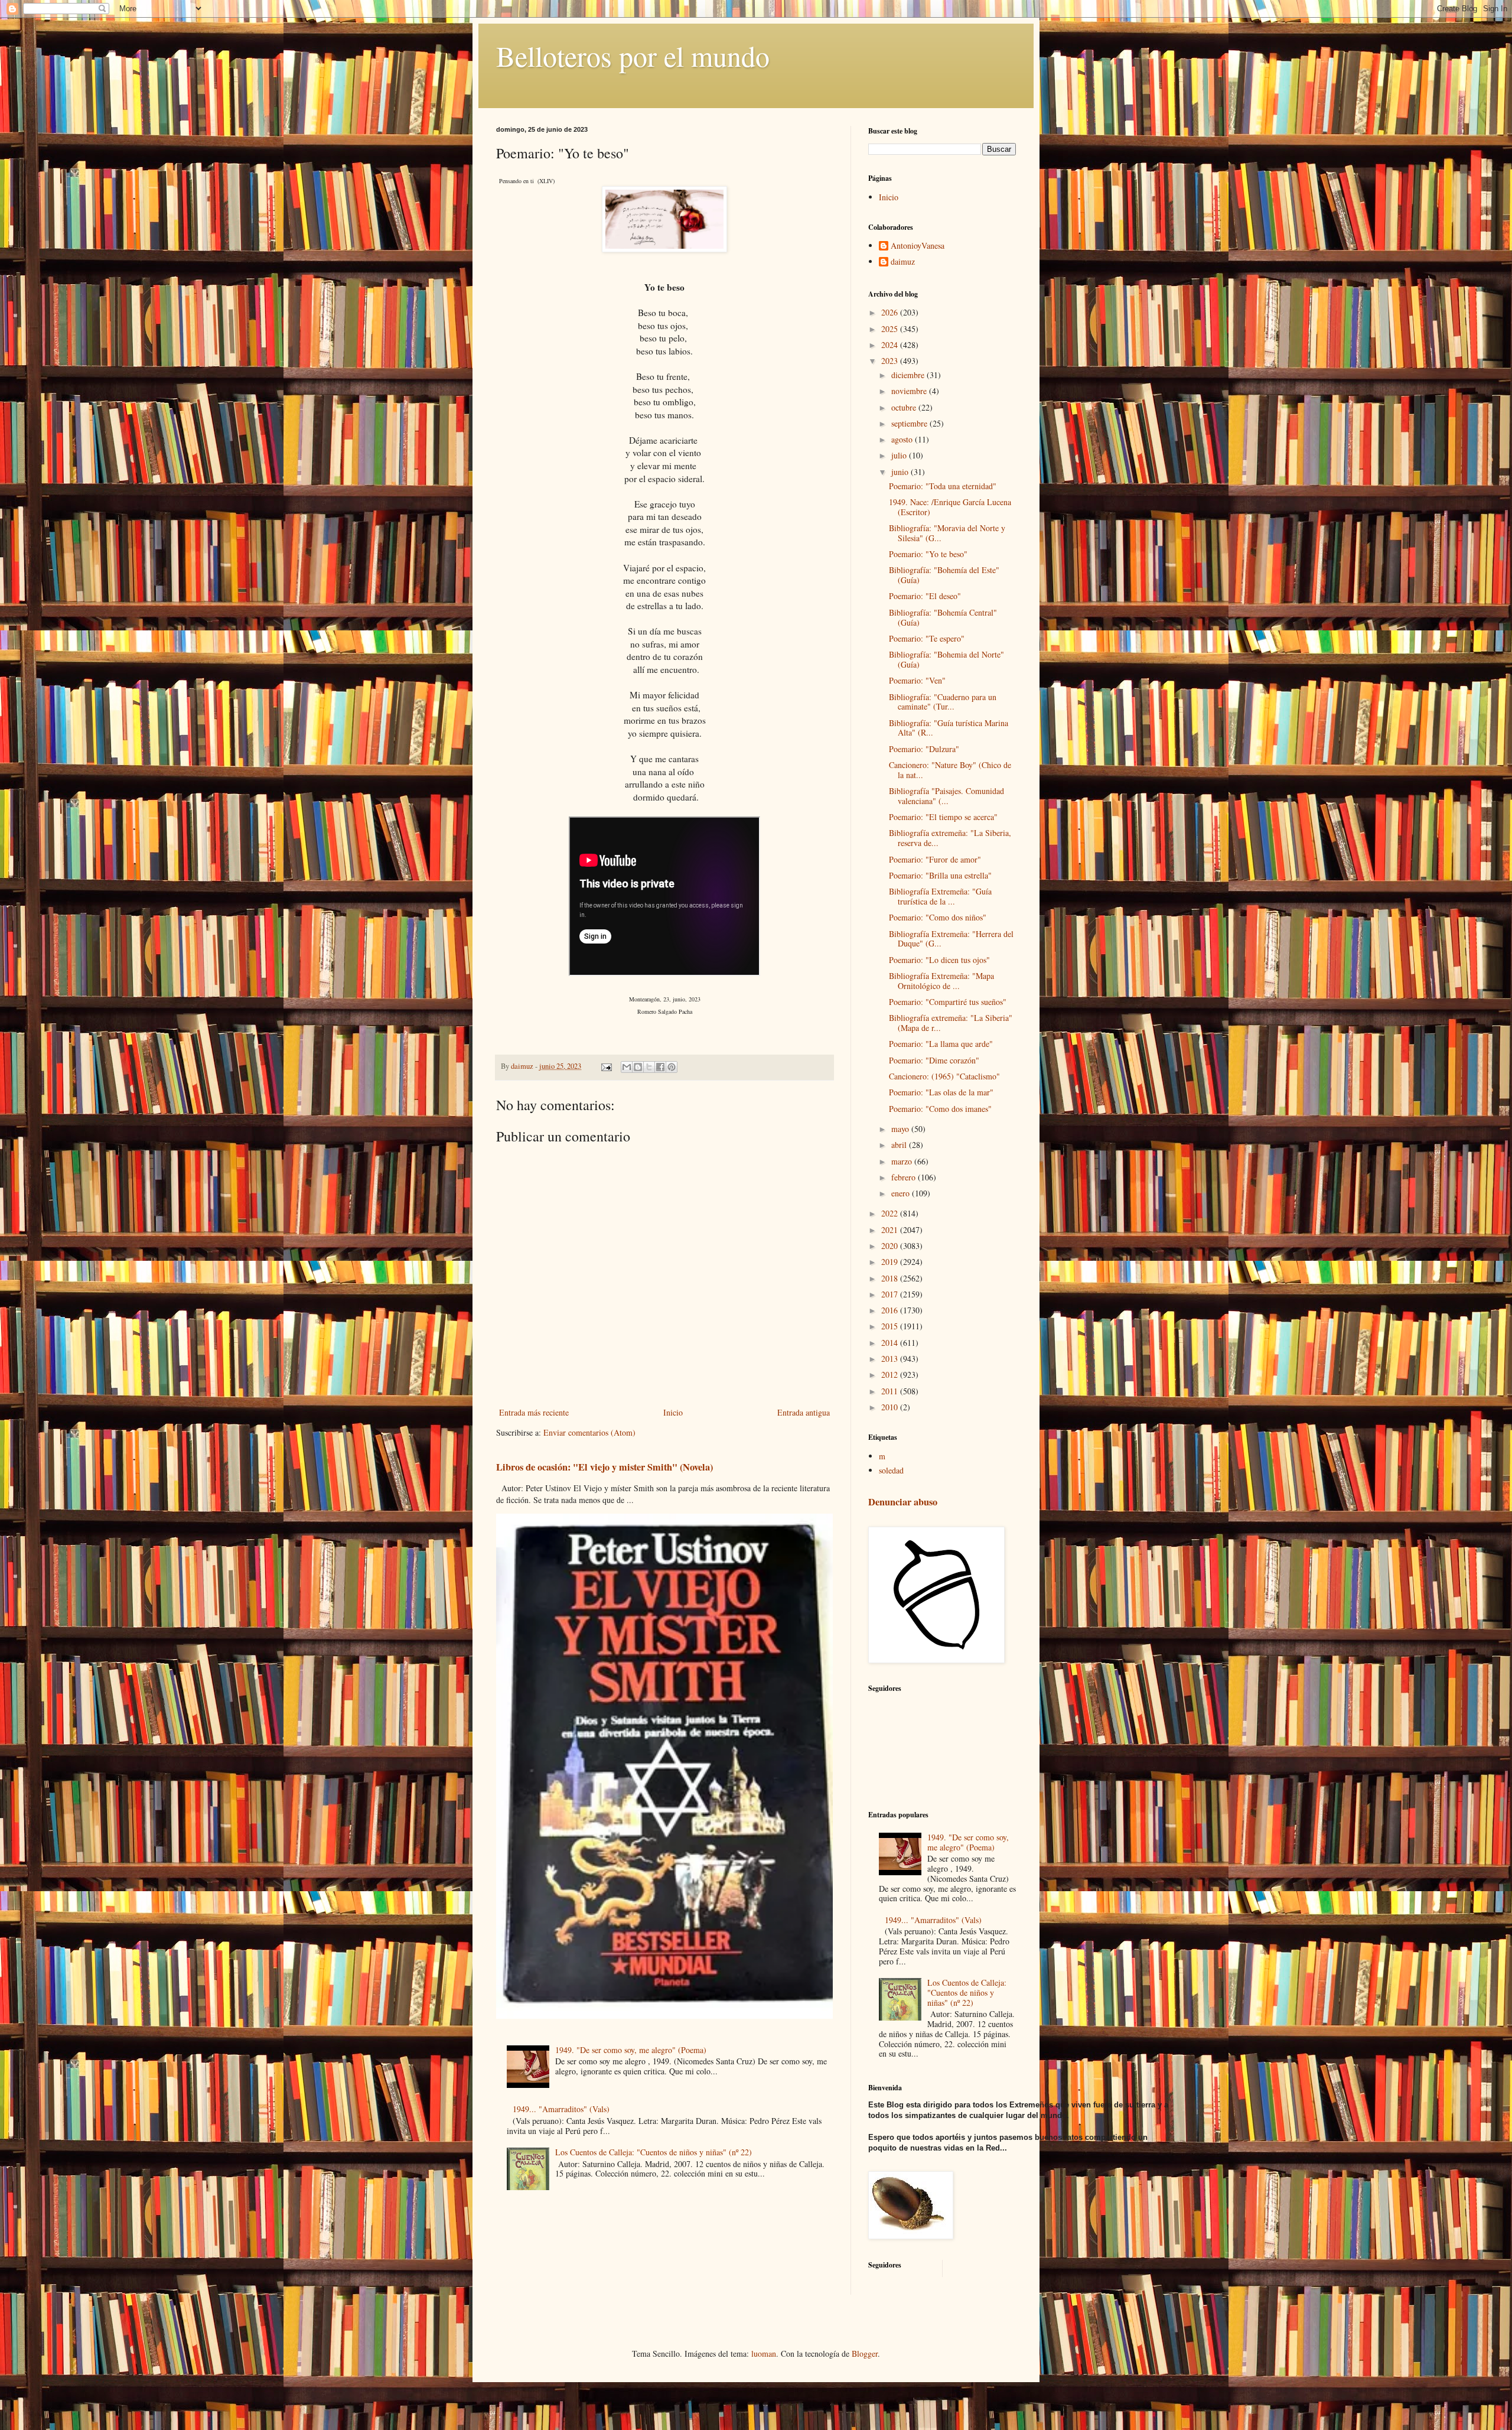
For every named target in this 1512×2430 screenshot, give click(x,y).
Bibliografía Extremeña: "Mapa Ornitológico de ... (941, 981)
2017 (891, 1294)
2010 (891, 1407)
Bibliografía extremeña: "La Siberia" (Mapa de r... (951, 1023)
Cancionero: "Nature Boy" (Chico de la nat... (950, 770)
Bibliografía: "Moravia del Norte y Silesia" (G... (947, 533)
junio (901, 472)
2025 (891, 329)
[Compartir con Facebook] (660, 1067)
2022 (891, 1213)
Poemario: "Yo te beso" (928, 554)
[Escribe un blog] (638, 1067)
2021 (891, 1230)
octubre (905, 407)
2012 (891, 1375)
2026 (891, 312)
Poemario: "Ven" (917, 680)
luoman (764, 2353)
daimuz (903, 262)
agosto (903, 439)
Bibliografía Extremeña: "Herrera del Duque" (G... (951, 939)
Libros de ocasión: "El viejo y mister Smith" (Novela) (605, 1467)
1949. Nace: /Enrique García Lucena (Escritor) (950, 507)
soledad (891, 1470)
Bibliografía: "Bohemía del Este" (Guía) (944, 575)
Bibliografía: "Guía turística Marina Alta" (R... (949, 728)
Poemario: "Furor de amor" (935, 859)
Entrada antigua (804, 1412)
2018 (891, 1278)
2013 (891, 1359)
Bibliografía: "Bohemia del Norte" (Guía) (946, 659)
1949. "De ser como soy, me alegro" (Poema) (631, 2050)
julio (900, 455)
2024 (891, 345)
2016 (891, 1310)
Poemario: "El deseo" (925, 596)
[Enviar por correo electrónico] (627, 1067)
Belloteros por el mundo (633, 56)
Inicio (673, 1412)
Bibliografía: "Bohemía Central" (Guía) (943, 617)
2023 (891, 361)
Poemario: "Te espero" (927, 638)
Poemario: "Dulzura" (924, 749)
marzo (903, 1161)
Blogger (865, 2353)
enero (902, 1193)
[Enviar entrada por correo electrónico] (606, 1066)
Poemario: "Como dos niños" (938, 917)
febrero (905, 1177)
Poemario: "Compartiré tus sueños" (948, 1002)
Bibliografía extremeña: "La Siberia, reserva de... (950, 838)
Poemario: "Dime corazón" (934, 1060)
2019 (891, 1262)
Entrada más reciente (534, 1412)
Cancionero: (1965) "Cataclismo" (944, 1076)
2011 (891, 1391)
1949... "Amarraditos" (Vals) (561, 2109)
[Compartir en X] (649, 1067)
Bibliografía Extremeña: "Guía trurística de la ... (940, 896)
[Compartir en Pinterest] (672, 1067)
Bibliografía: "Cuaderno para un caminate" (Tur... (943, 702)
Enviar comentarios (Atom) (589, 1432)
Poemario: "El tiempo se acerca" (943, 817)
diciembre (909, 375)
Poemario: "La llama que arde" (941, 1044)
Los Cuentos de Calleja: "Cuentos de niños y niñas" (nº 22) (654, 2152)
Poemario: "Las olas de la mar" (941, 1092)
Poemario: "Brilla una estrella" (940, 875)
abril (900, 1145)
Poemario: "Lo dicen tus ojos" (939, 960)
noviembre (910, 391)
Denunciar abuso (903, 1502)
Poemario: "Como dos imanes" (940, 1109)
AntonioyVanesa (918, 246)
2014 (891, 1343)
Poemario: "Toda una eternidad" (943, 486)
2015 (891, 1326)
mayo (901, 1129)
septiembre (910, 423)
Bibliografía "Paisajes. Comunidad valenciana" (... (946, 796)
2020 (891, 1246)
